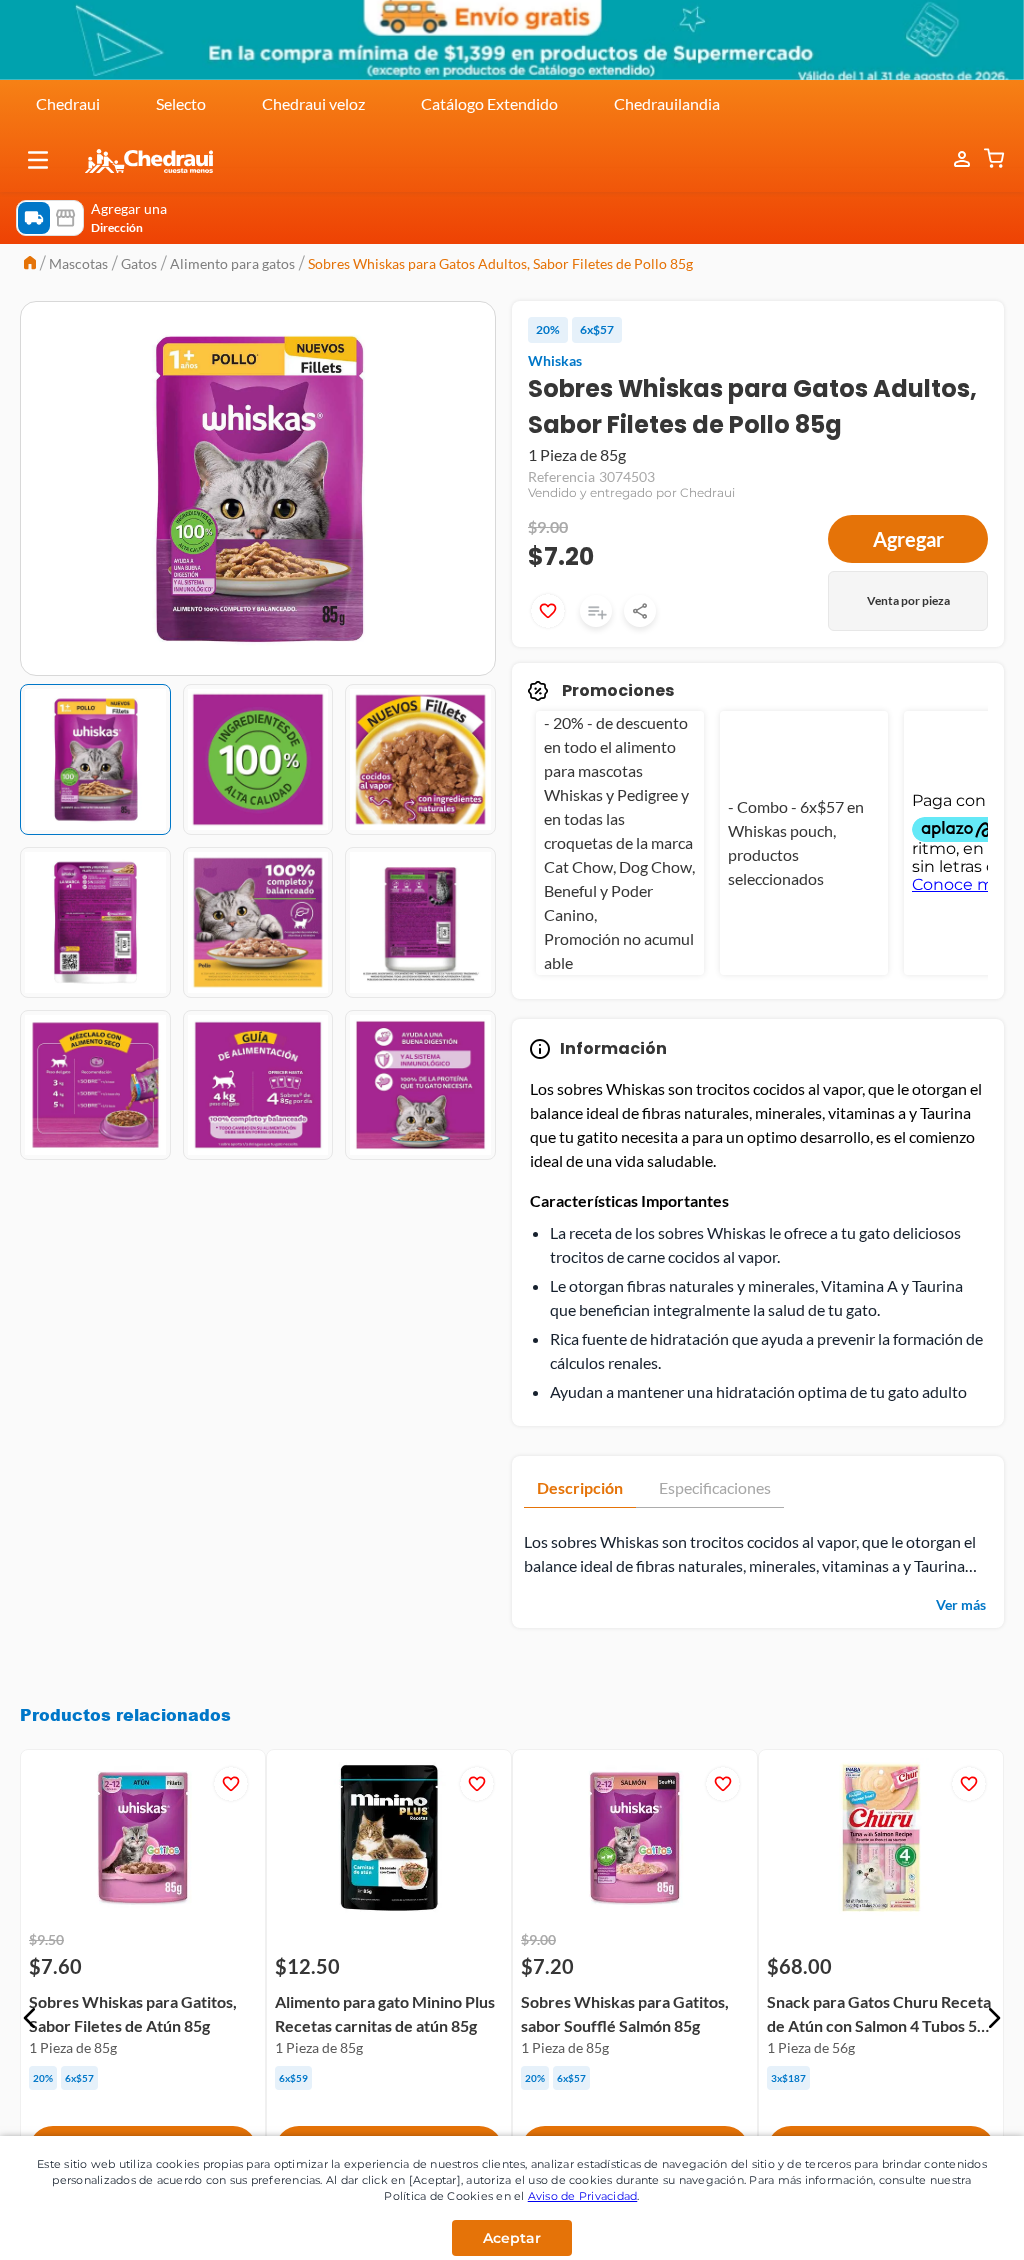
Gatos (139, 263)
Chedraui (68, 103)
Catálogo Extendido (489, 103)
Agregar (908, 539)
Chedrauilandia (667, 103)
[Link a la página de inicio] (30, 264)
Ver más (961, 1604)
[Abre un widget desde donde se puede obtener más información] (942, 2225)
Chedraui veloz (313, 103)
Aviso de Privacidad (583, 2196)
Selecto (181, 103)
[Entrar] (952, 159)
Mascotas (78, 263)
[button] (38, 160)
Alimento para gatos (232, 263)
